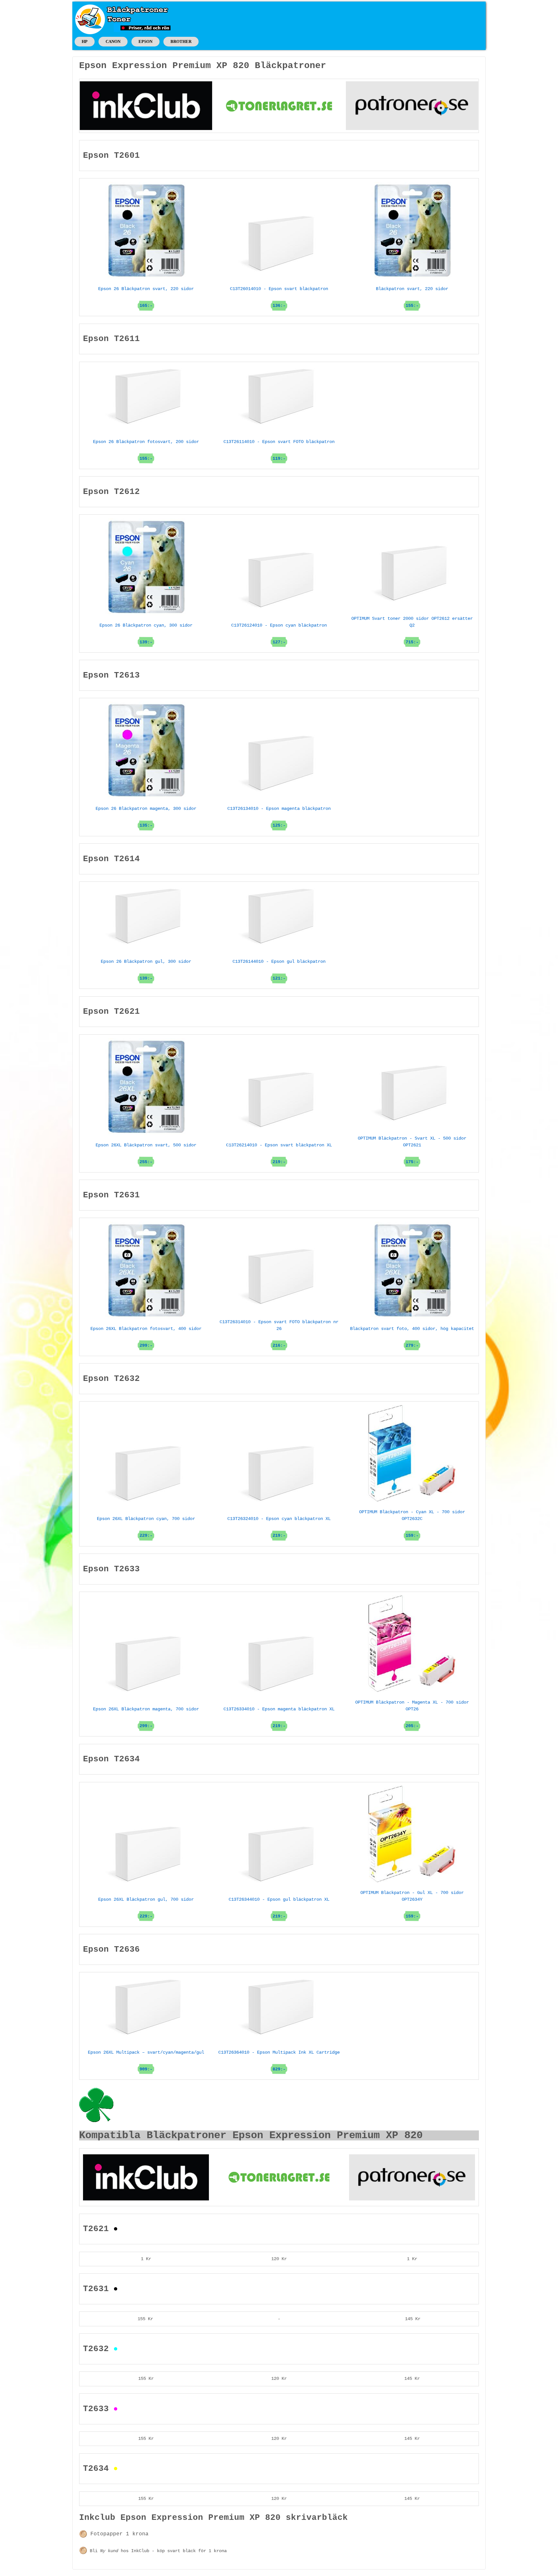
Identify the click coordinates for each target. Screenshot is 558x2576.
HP (85, 41)
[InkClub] (146, 106)
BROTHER (181, 41)
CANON (113, 41)
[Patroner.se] (412, 106)
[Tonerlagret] (279, 106)
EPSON (145, 41)
